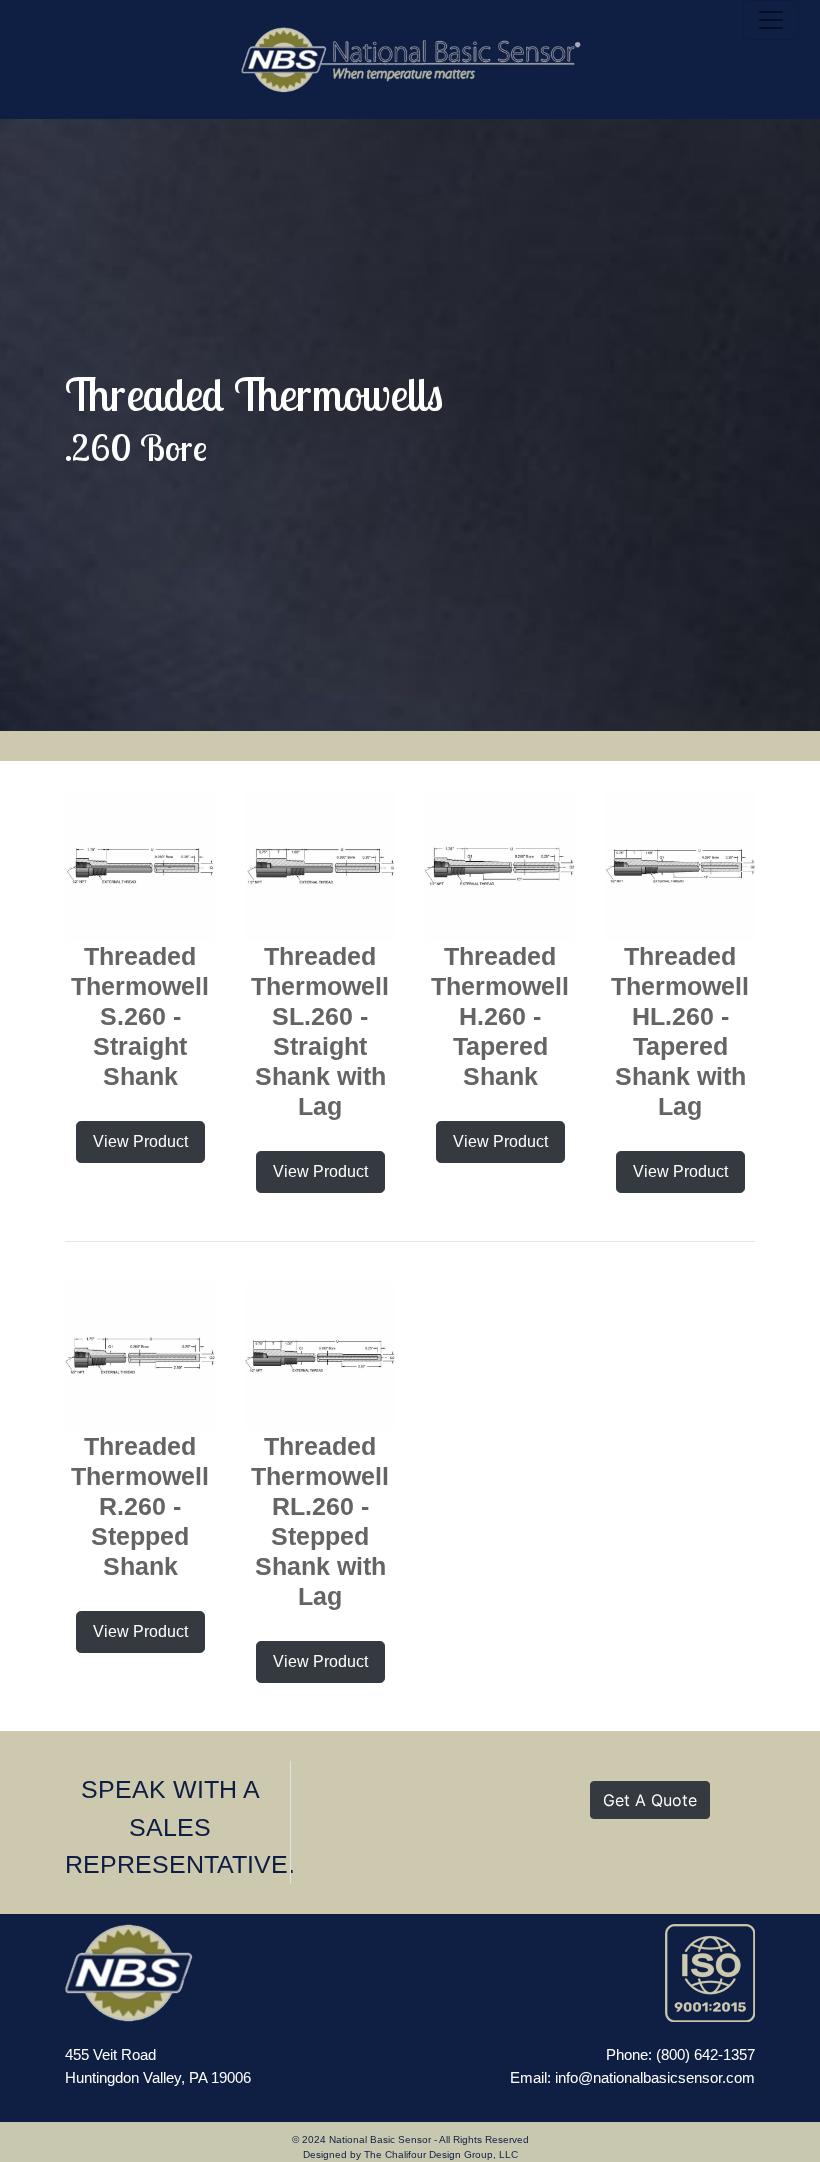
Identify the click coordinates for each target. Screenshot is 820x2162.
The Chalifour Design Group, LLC (441, 2154)
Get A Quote (650, 1800)
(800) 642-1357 (705, 2054)
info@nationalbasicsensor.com (655, 2077)
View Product (140, 1141)
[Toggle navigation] (771, 20)
